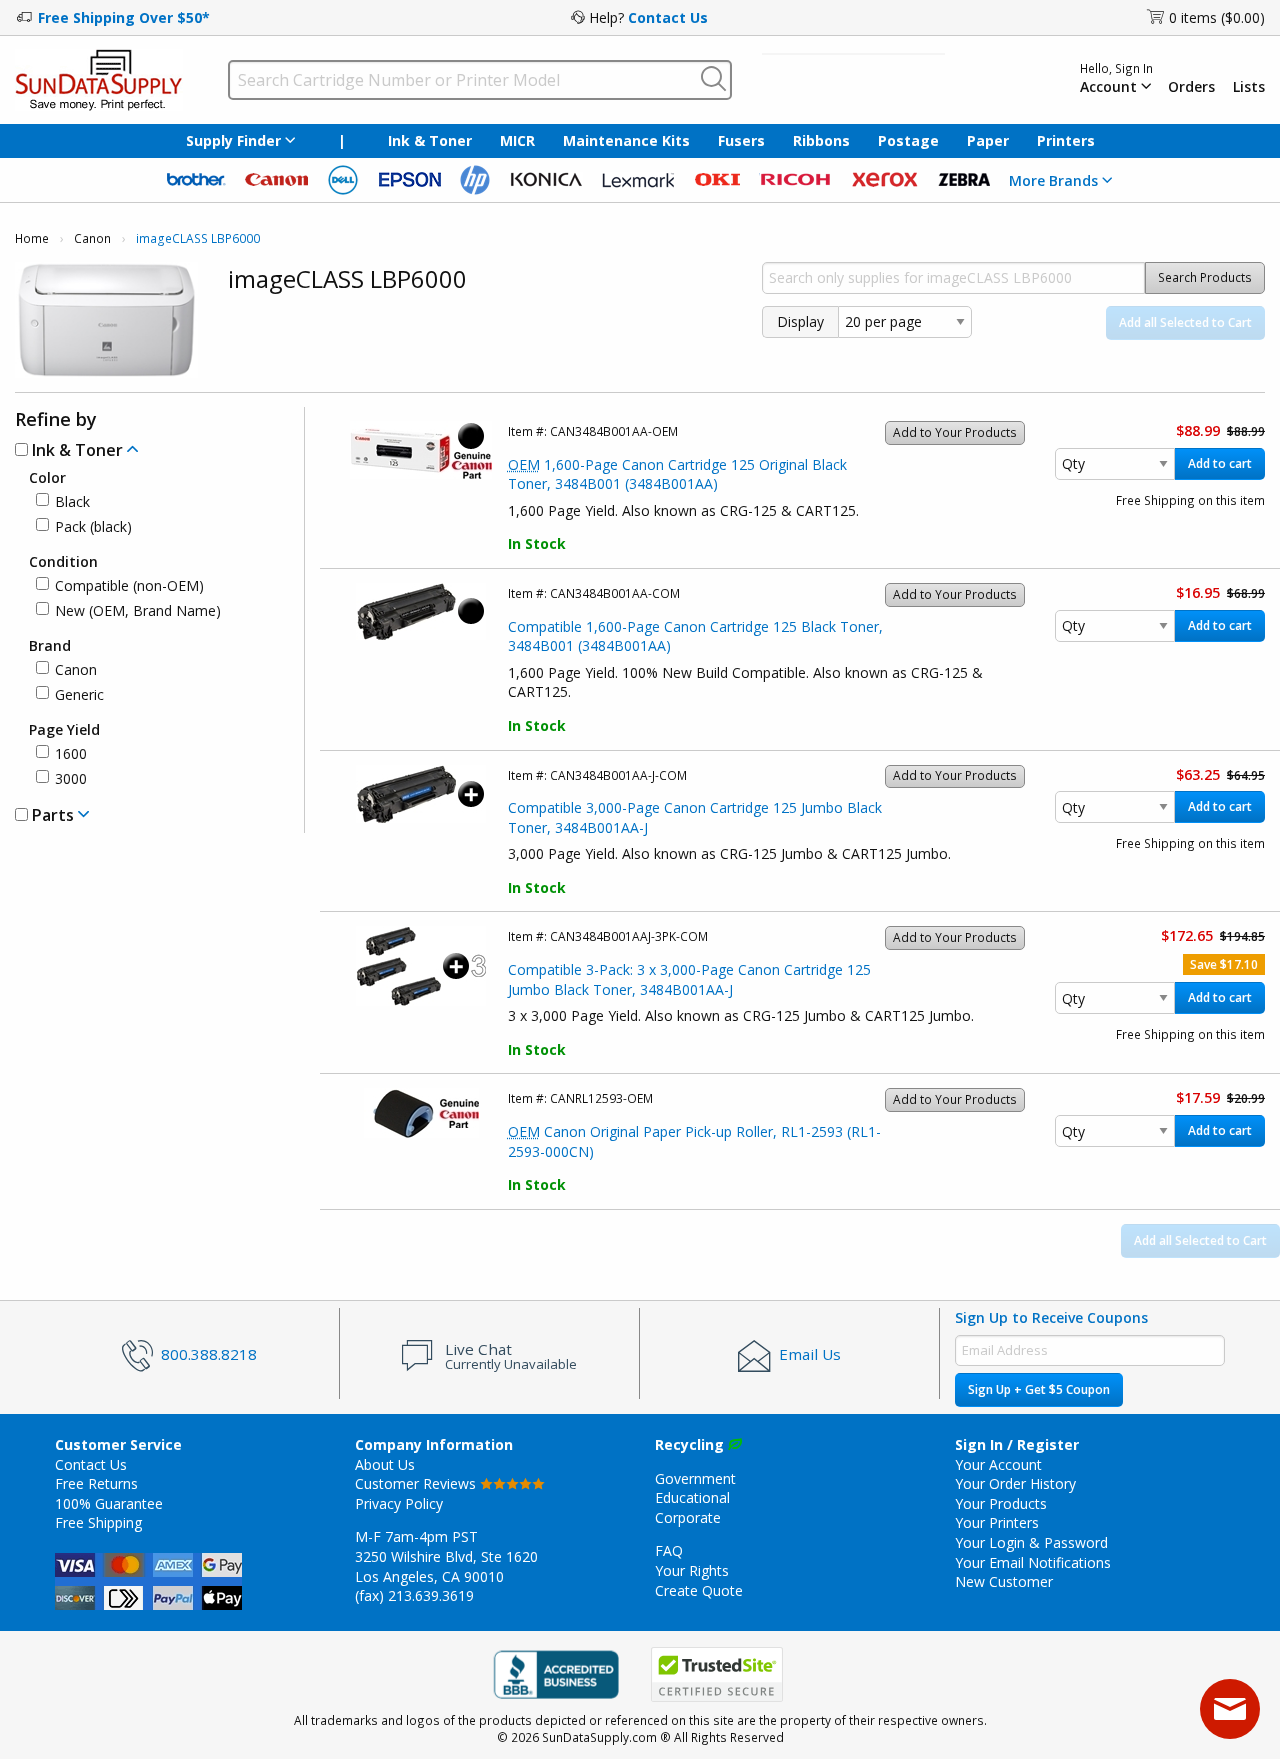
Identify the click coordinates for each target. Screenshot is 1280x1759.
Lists (1249, 87)
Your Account (998, 1464)
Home (32, 238)
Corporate (688, 1517)
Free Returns (96, 1483)
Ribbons (821, 140)
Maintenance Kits (626, 140)
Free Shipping (98, 1522)
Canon (92, 238)
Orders (1191, 87)
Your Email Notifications (1033, 1562)
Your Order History (1015, 1483)
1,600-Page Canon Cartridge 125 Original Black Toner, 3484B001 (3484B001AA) (677, 474)
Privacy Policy (399, 1503)
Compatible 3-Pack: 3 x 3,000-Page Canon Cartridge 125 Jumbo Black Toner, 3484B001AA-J (689, 979)
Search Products (1205, 277)
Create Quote (699, 1590)
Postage (908, 140)
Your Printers (997, 1522)
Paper (988, 140)
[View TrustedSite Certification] (717, 1675)
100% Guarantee (109, 1503)
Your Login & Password (1031, 1542)
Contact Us (668, 17)
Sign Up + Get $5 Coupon (1039, 1389)
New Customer (1004, 1581)
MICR (517, 140)
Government (695, 1478)
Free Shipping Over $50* (124, 17)
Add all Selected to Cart (1185, 322)
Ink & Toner (430, 140)
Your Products (1001, 1503)
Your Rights (692, 1570)
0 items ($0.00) (1217, 17)
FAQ (669, 1550)
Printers (1066, 140)
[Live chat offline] (1230, 1709)
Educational (692, 1497)
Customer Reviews (417, 1483)
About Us (385, 1464)
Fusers (741, 140)
